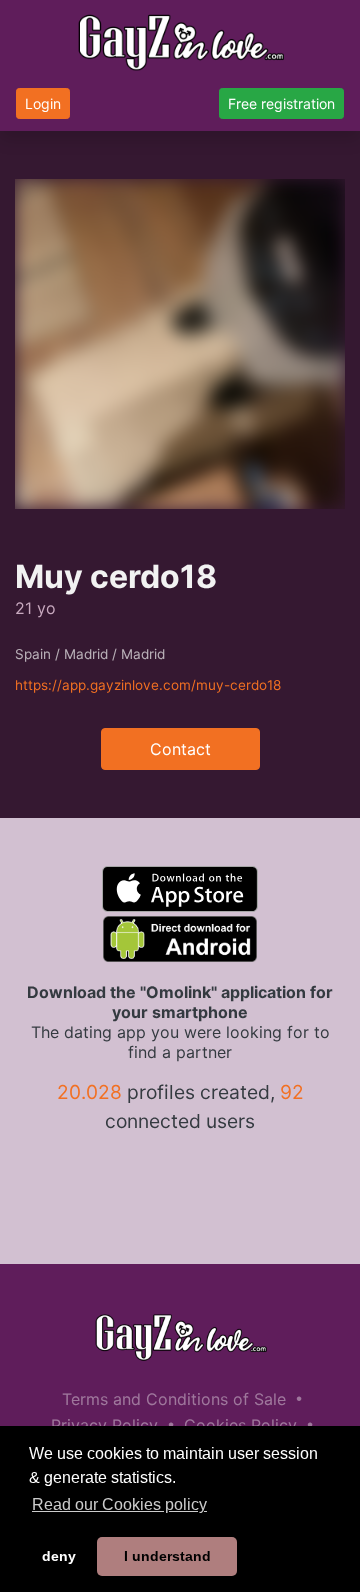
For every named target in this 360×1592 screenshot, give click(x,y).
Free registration (281, 103)
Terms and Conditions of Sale (174, 1399)
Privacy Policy (104, 1425)
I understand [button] (167, 1556)
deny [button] (59, 1556)
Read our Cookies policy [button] (119, 1504)
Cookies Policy (240, 1425)
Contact (180, 749)
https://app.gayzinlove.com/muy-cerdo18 (148, 685)
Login (43, 103)
